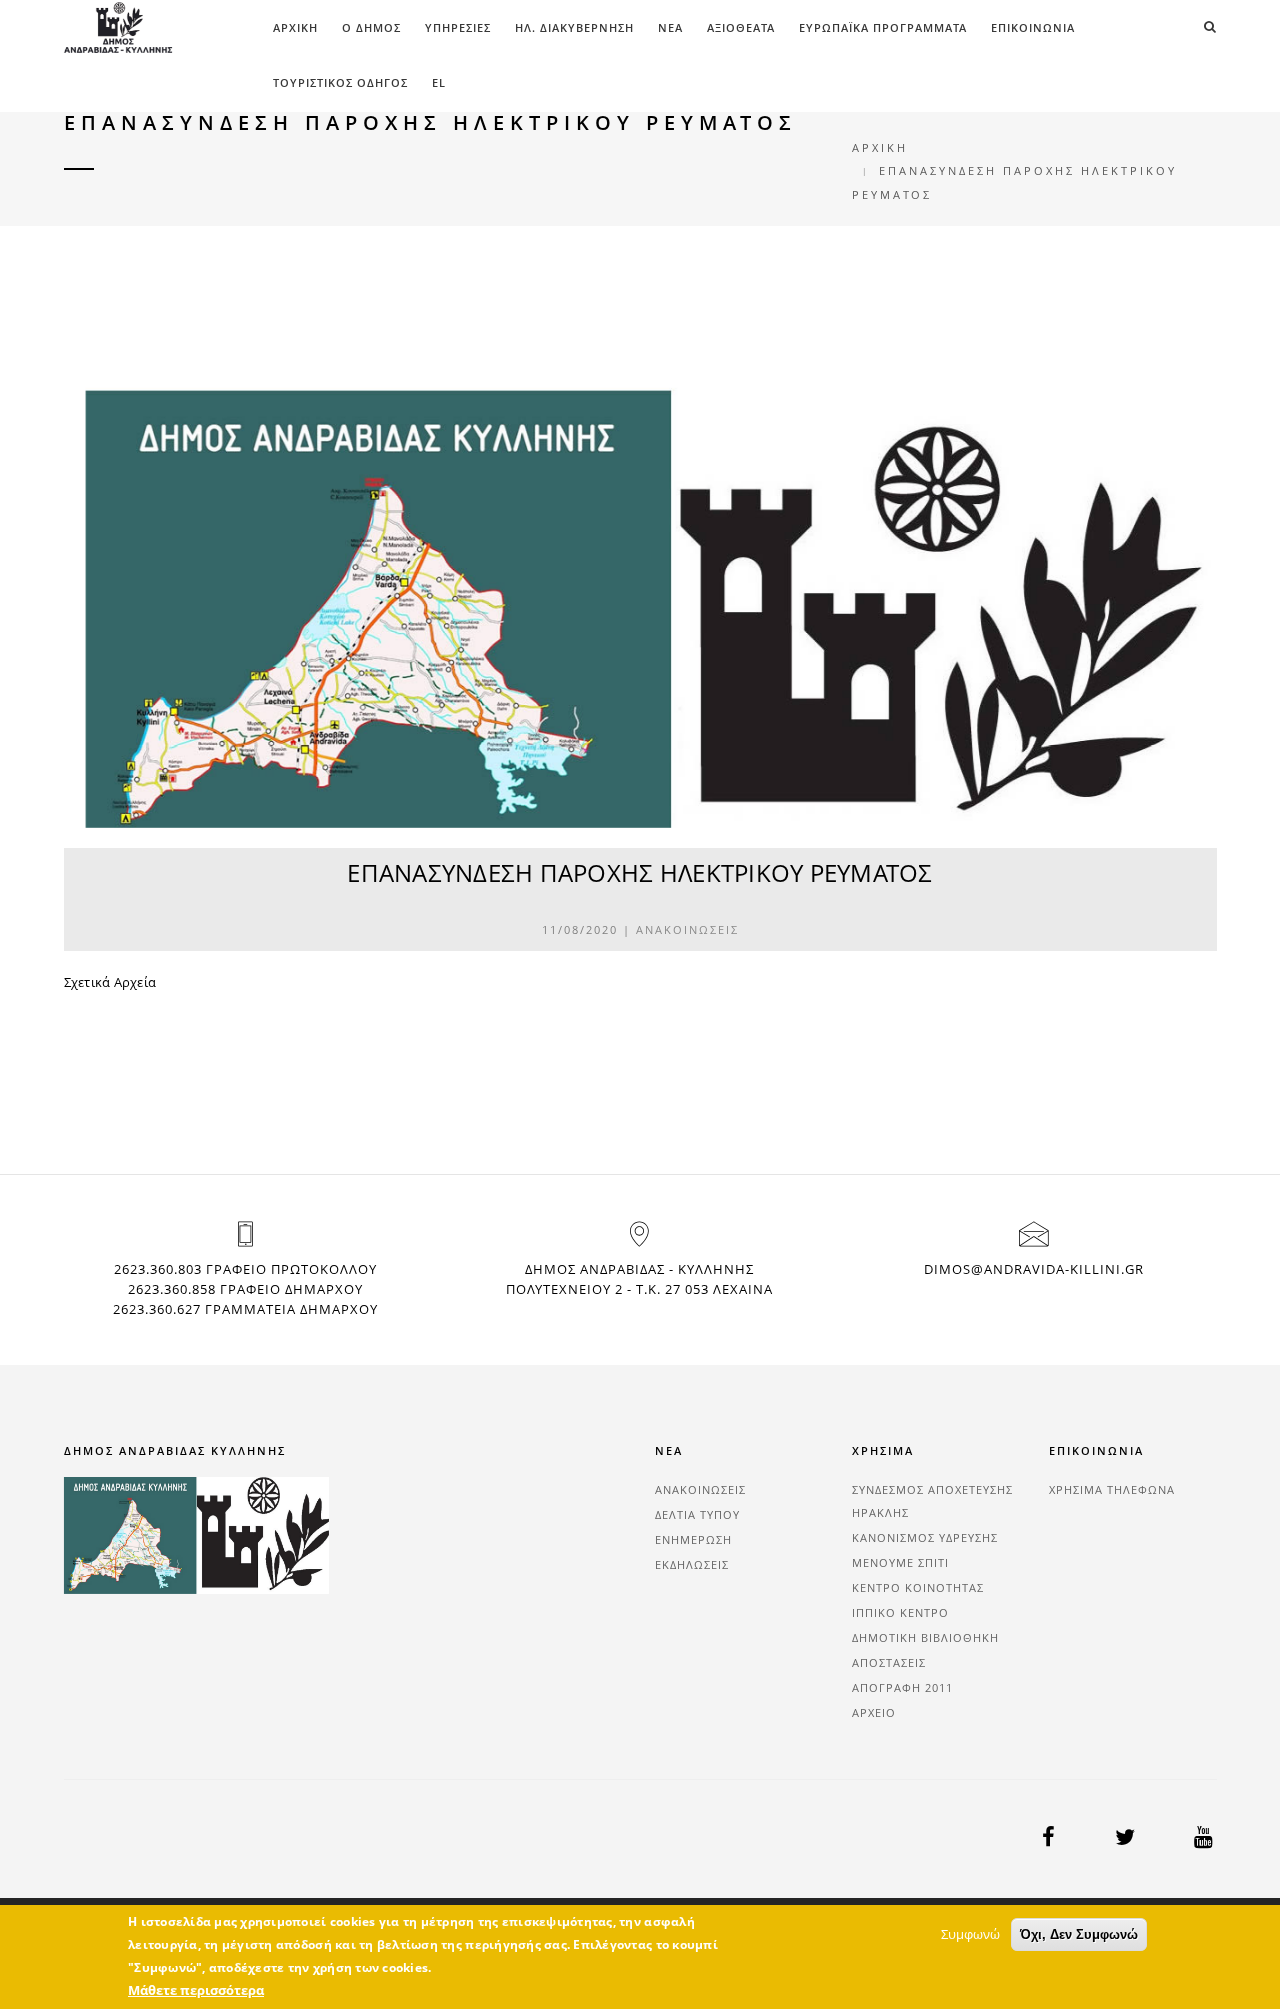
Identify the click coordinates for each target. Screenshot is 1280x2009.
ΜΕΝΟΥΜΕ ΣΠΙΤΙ (900, 1562)
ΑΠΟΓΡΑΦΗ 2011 (902, 1687)
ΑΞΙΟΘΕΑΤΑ (741, 27)
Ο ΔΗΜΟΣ (371, 27)
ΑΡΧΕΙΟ (874, 1712)
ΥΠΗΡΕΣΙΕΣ (458, 27)
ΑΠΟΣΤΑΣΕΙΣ (889, 1662)
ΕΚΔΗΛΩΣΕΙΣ (692, 1564)
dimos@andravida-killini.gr (1034, 1269)
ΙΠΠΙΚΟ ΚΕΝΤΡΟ (900, 1612)
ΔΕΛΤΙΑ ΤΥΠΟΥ (697, 1514)
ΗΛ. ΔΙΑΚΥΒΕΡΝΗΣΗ (574, 27)
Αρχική (295, 27)
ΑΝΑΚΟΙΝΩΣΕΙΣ (687, 929)
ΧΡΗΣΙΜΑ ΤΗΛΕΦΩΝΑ (1112, 1489)
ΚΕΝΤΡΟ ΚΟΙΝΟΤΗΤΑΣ (918, 1587)
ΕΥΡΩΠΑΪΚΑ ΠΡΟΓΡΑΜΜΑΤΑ (883, 27)
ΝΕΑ (670, 27)
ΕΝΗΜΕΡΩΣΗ (693, 1539)
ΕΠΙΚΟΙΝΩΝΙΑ (1033, 27)
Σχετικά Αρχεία (110, 982)
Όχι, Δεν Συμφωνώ (1079, 1934)
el (439, 82)
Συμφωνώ (970, 1934)
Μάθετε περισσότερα (196, 1990)
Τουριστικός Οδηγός (340, 82)
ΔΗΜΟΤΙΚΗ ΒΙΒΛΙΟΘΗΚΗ (925, 1637)
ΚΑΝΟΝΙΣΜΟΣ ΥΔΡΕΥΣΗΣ (925, 1537)
